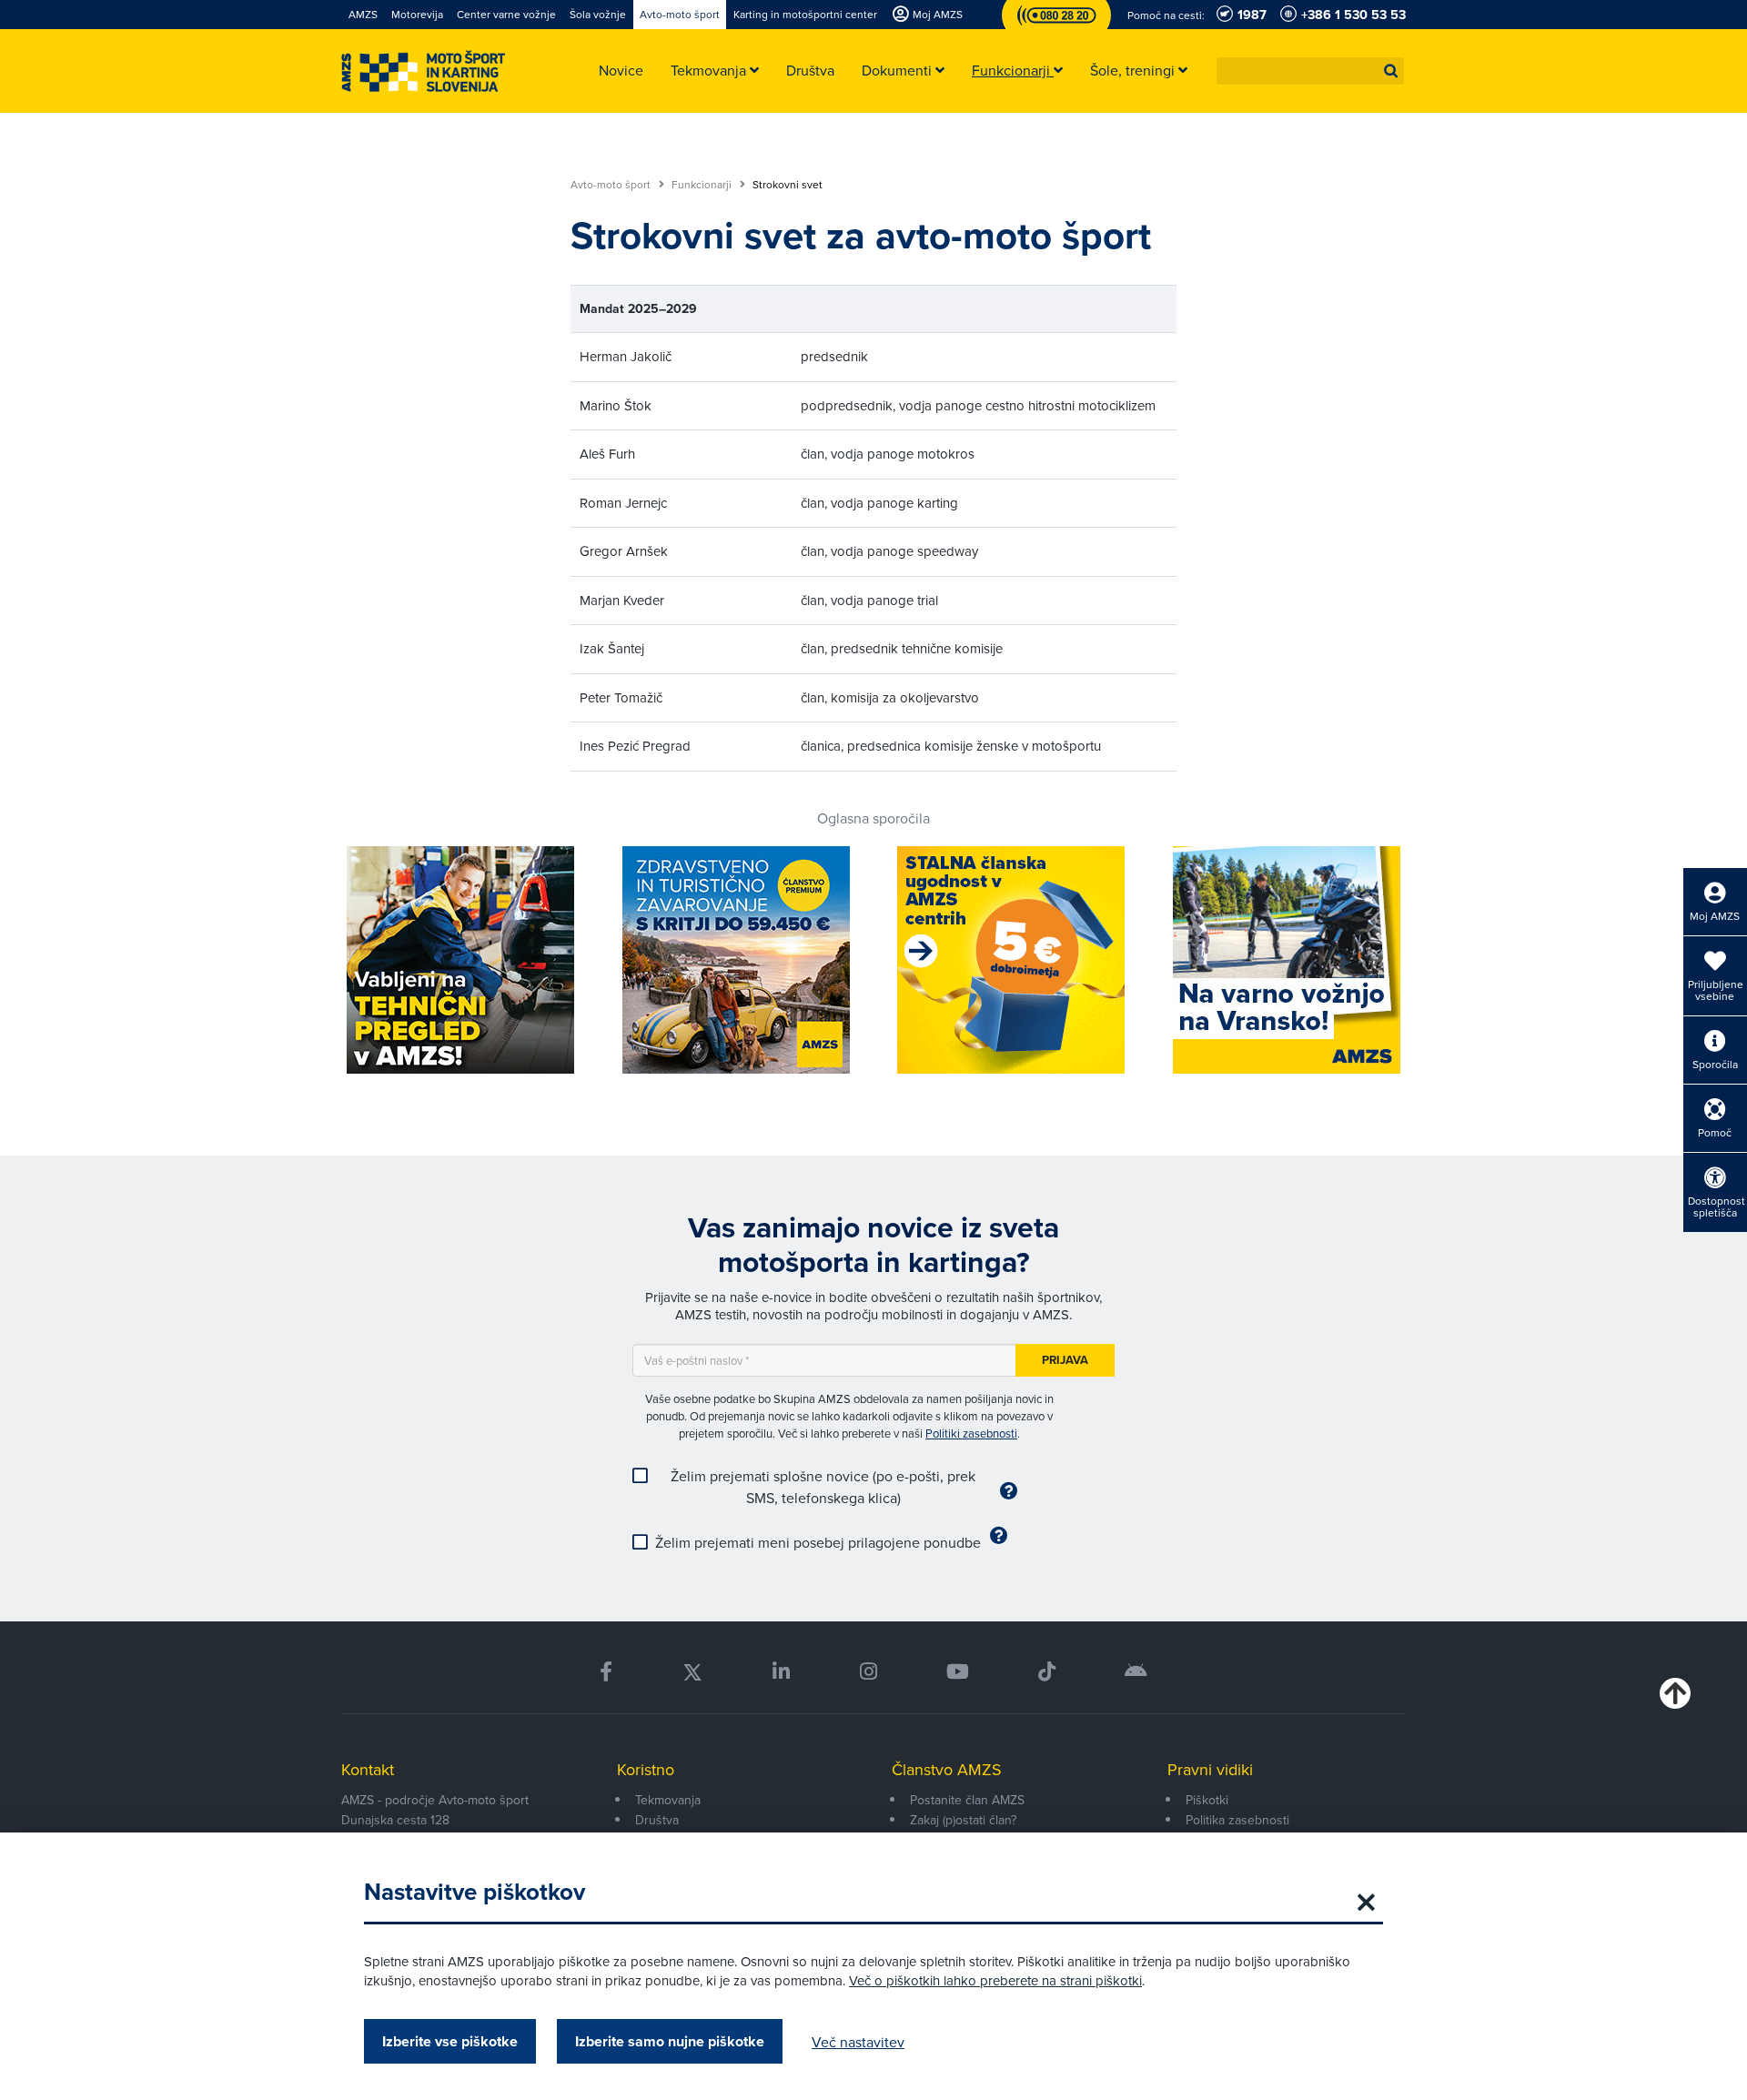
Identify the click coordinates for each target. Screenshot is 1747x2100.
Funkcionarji (703, 185)
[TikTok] (1047, 1672)
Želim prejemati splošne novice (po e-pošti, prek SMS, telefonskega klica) (823, 1487)
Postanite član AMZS (967, 1800)
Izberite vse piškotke (450, 2041)
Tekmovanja (668, 1800)
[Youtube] (958, 1672)
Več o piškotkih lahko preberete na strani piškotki (995, 1980)
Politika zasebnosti (1237, 1820)
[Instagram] (868, 1672)
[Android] (1136, 1672)
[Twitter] (692, 1672)
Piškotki (1207, 1800)
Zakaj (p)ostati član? (963, 1820)
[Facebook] (606, 1672)
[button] (1391, 71)
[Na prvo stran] (423, 71)
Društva (657, 1820)
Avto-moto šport (612, 185)
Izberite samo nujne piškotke (670, 2041)
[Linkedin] (781, 1672)
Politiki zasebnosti (971, 1433)
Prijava (1065, 1360)
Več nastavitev (858, 2042)
